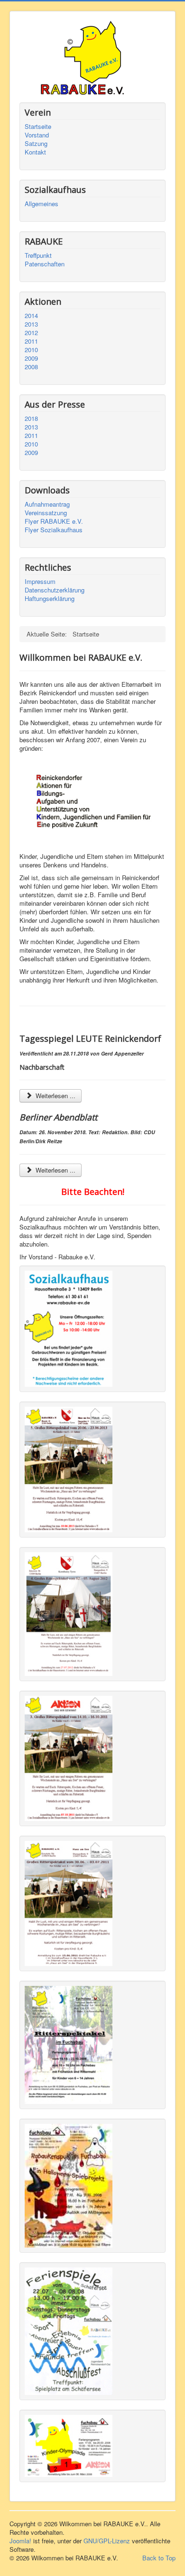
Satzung (36, 144)
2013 (31, 324)
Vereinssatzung (46, 513)
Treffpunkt (38, 255)
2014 (31, 316)
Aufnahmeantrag (47, 504)
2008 (31, 367)
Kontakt (35, 152)
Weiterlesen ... (55, 1096)
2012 (31, 333)
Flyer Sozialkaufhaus (54, 530)
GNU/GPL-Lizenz (107, 2541)
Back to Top (159, 2558)
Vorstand (37, 135)
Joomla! (20, 2541)
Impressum (40, 582)
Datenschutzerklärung (55, 590)
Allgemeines (42, 204)
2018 (31, 419)
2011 (31, 341)
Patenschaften (45, 264)
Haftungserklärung (50, 599)
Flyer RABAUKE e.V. (54, 521)
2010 (31, 350)
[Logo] (92, 89)
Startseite (38, 127)
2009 (31, 358)
